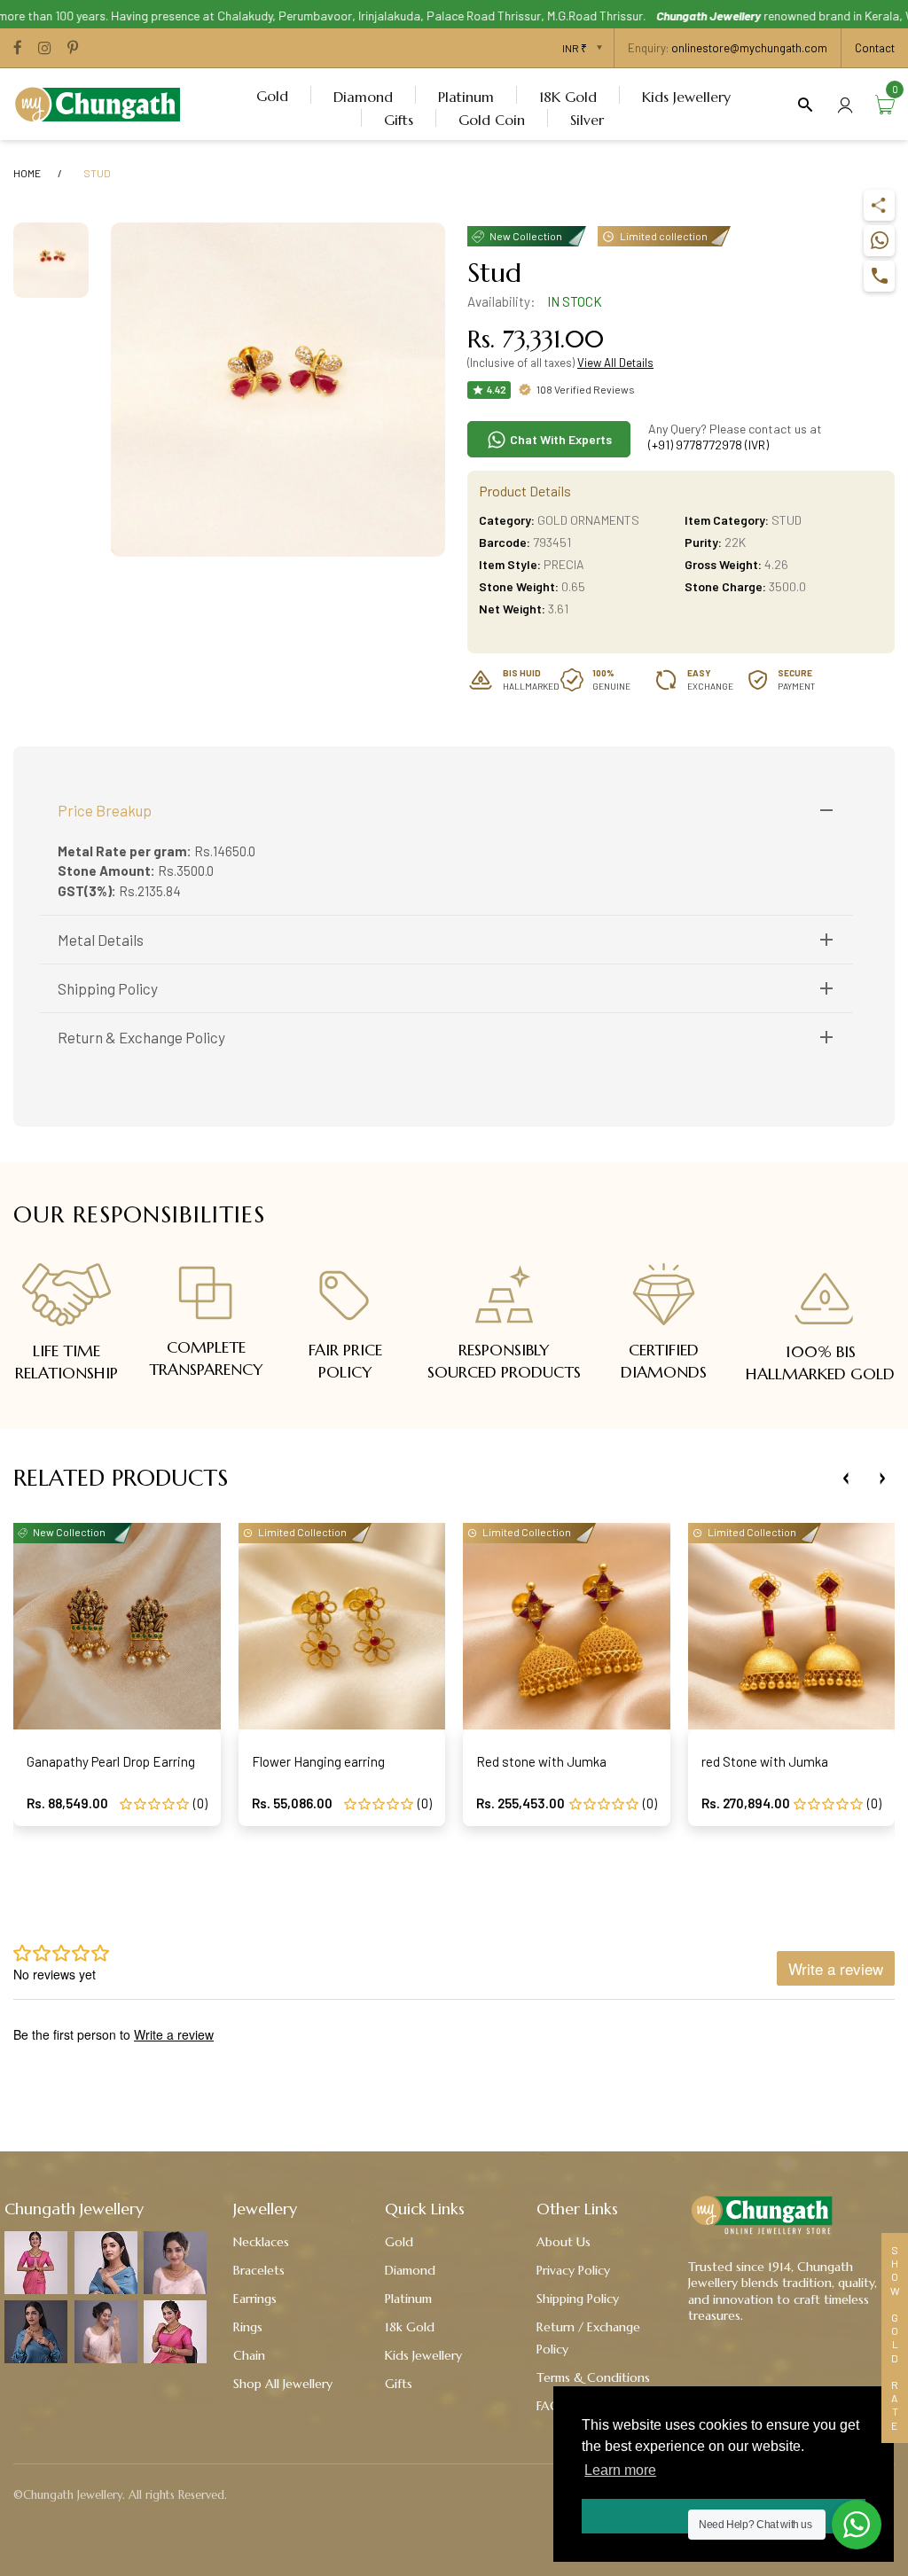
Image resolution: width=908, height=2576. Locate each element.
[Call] (879, 276)
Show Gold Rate (895, 2338)
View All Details (615, 363)
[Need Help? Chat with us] (857, 2525)
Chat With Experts (560, 439)
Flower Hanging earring (318, 1761)
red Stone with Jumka (765, 1761)
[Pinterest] (73, 49)
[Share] (879, 205)
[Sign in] (845, 104)
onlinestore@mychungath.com (749, 48)
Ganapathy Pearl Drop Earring (111, 1761)
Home (27, 173)
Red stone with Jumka (541, 1761)
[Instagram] (45, 49)
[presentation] (846, 1479)
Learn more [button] (620, 2470)
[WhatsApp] (879, 241)
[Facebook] (18, 49)
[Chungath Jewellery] (102, 102)
